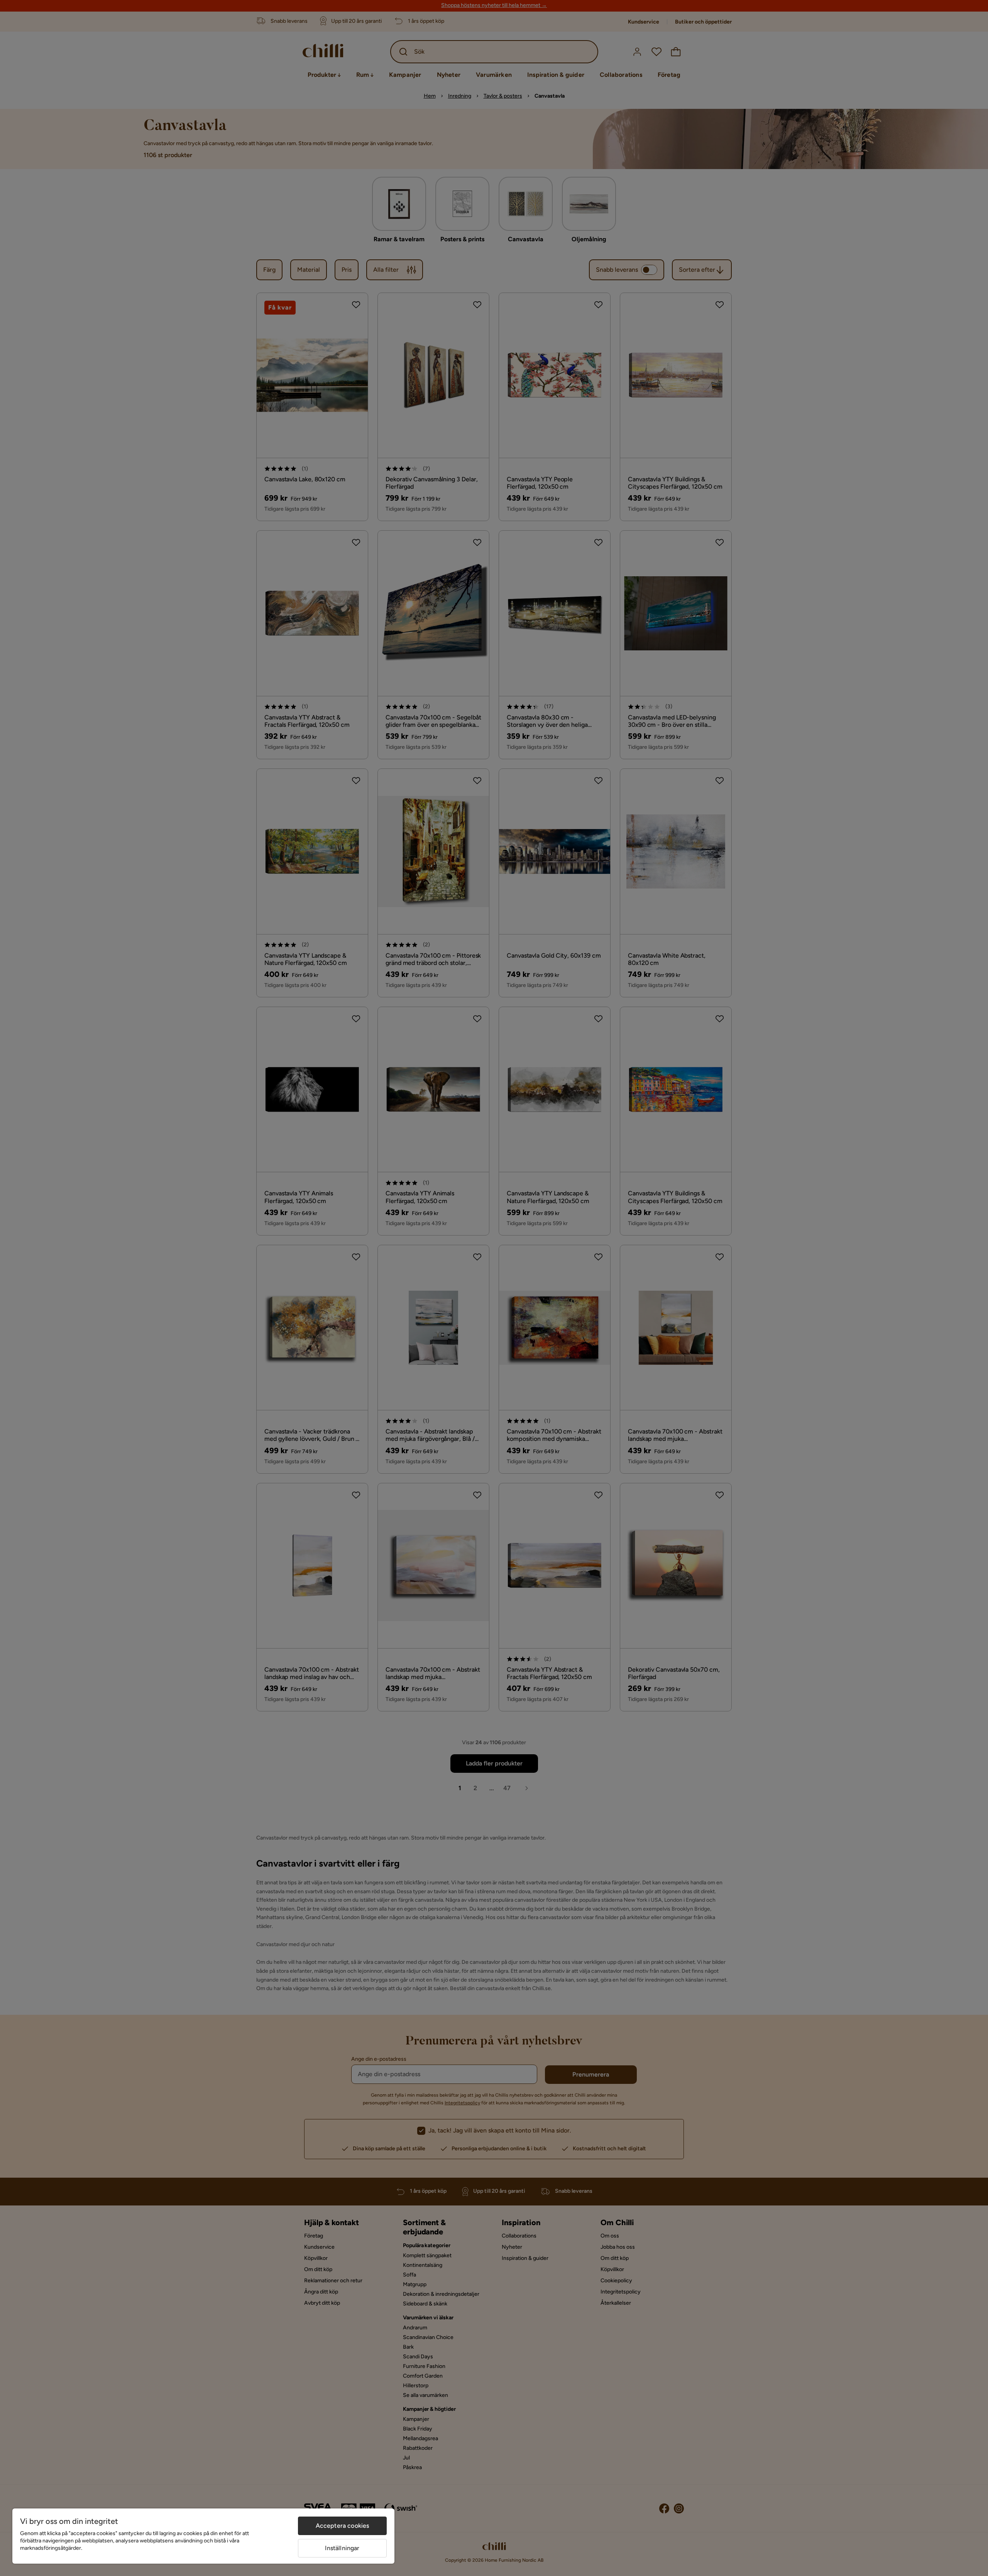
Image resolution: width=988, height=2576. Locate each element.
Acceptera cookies (343, 2526)
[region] (203, 2536)
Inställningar (342, 2548)
